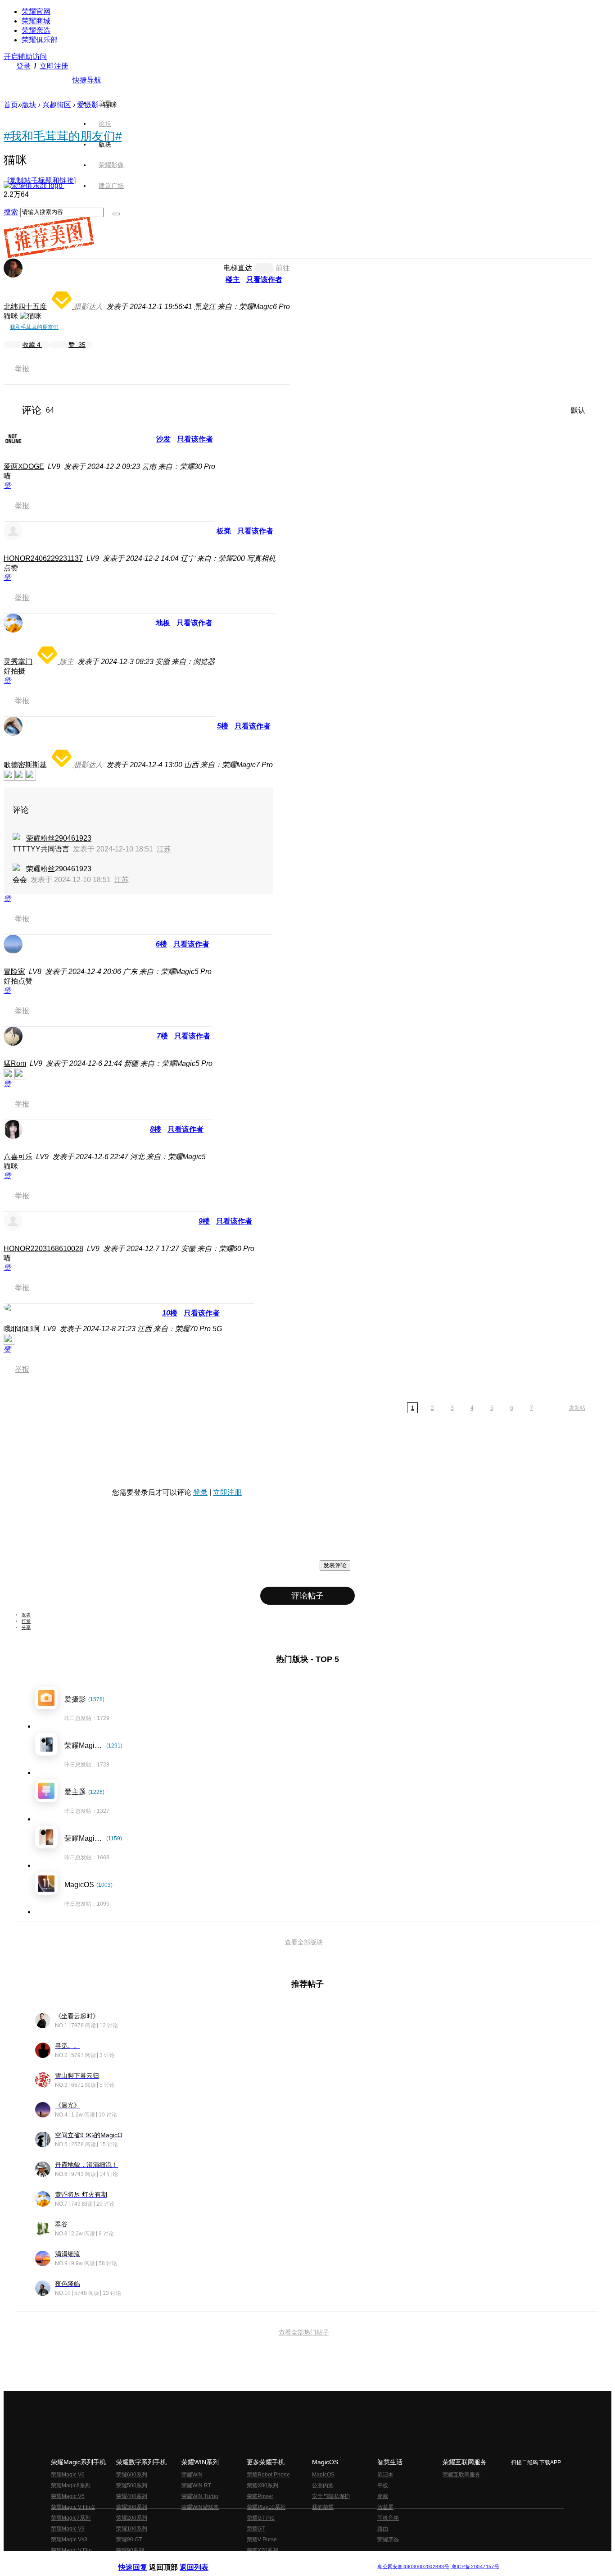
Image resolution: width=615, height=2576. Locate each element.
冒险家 (14, 972)
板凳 (224, 531)
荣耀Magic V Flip (71, 2550)
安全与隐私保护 (331, 2496)
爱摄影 (88, 105)
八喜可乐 (18, 1157)
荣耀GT (256, 2529)
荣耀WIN (192, 2475)
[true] (116, 214)
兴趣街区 (57, 105)
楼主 (233, 280)
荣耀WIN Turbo (200, 2496)
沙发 (163, 439)
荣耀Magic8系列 (71, 2485)
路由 (383, 2529)
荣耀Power (260, 2496)
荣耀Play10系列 (266, 2507)
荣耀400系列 (132, 2496)
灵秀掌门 (18, 662)
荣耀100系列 (132, 2529)
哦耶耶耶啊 (22, 1329)
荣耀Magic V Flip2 (73, 2507)
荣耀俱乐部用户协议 (142, 2560)
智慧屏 (385, 2507)
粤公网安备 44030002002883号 (413, 2567)
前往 (283, 268)
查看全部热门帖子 (304, 2332)
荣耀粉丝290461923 (59, 838)
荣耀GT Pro (261, 2518)
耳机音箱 (388, 2518)
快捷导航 (87, 80)
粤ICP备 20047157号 (475, 2567)
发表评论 (335, 1565)
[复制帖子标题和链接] (41, 180)
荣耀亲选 (36, 30)
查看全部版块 (304, 1942)
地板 (163, 623)
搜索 (11, 212)
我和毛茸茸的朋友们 (34, 327)
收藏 (32, 345)
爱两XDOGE (24, 467)
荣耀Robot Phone (268, 2475)
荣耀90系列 (130, 2550)
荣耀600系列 (132, 2475)
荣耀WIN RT (196, 2485)
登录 (23, 66)
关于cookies (252, 2560)
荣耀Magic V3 (68, 2529)
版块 (29, 105)
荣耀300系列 (132, 2507)
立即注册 (54, 66)
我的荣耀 (323, 2507)
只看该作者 (264, 280)
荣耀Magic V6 (68, 2475)
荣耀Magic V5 (68, 2496)
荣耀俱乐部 (40, 40)
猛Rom (15, 1063)
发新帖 (577, 1408)
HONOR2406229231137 (43, 558)
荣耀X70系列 (262, 2550)
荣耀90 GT (129, 2540)
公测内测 (323, 2485)
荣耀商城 (36, 21)
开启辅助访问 (25, 57)
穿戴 (383, 2496)
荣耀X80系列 (262, 2485)
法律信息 (278, 2560)
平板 (383, 2485)
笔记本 (385, 2475)
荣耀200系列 (132, 2518)
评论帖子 (307, 1596)
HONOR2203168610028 (43, 1249)
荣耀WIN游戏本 (200, 2507)
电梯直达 (238, 268)
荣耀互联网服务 (461, 2475)
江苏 (164, 849)
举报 (22, 369)
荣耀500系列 (132, 2485)
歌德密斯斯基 (25, 765)
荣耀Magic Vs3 (69, 2540)
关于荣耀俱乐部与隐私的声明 (202, 2560)
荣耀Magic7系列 (71, 2518)
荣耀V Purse (262, 2540)
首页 (105, 103)
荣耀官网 (36, 11)
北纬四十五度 (25, 307)
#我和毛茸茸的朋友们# (63, 136)
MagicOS (323, 2475)
